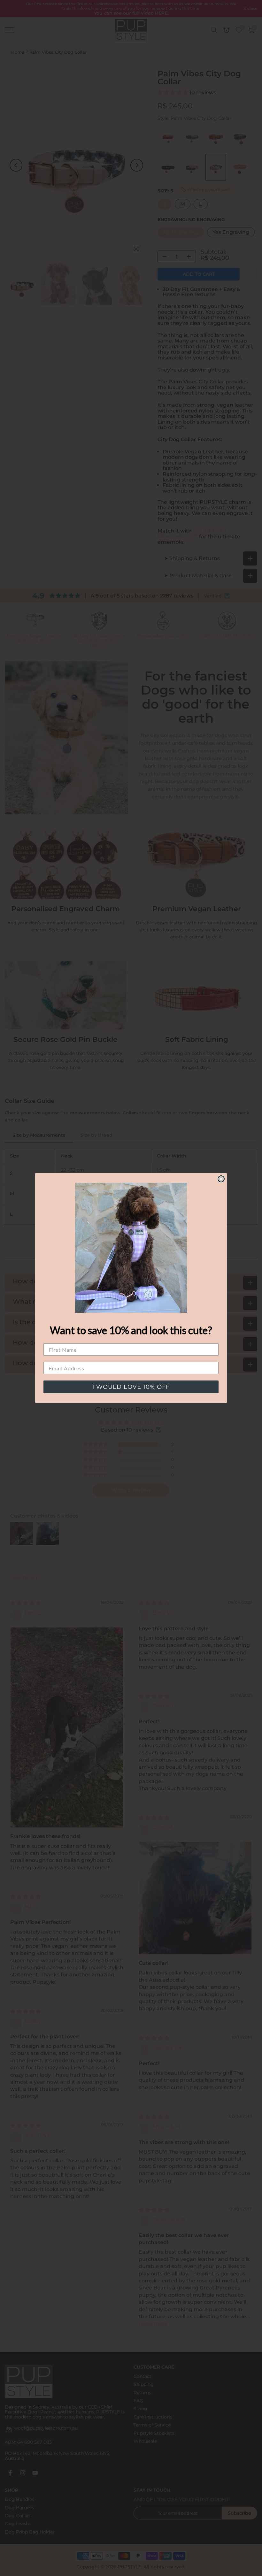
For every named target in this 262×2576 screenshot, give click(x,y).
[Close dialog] (221, 1179)
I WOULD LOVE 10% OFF (131, 1387)
